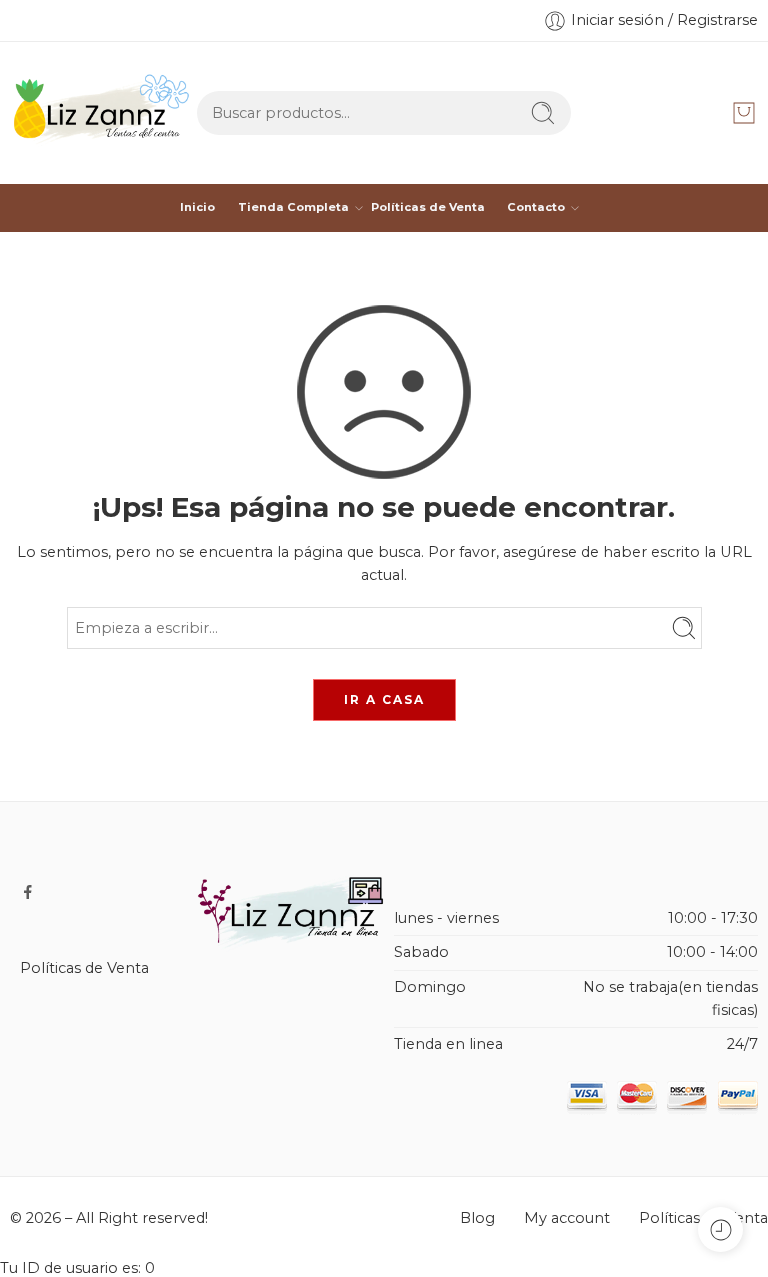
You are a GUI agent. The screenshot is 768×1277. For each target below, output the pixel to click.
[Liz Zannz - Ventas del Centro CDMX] (103, 113)
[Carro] (744, 113)
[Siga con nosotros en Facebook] (28, 892)
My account (567, 1218)
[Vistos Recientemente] (720, 1229)
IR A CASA (384, 699)
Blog (477, 1218)
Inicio (197, 207)
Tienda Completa (293, 207)
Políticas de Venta (428, 207)
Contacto (536, 207)
